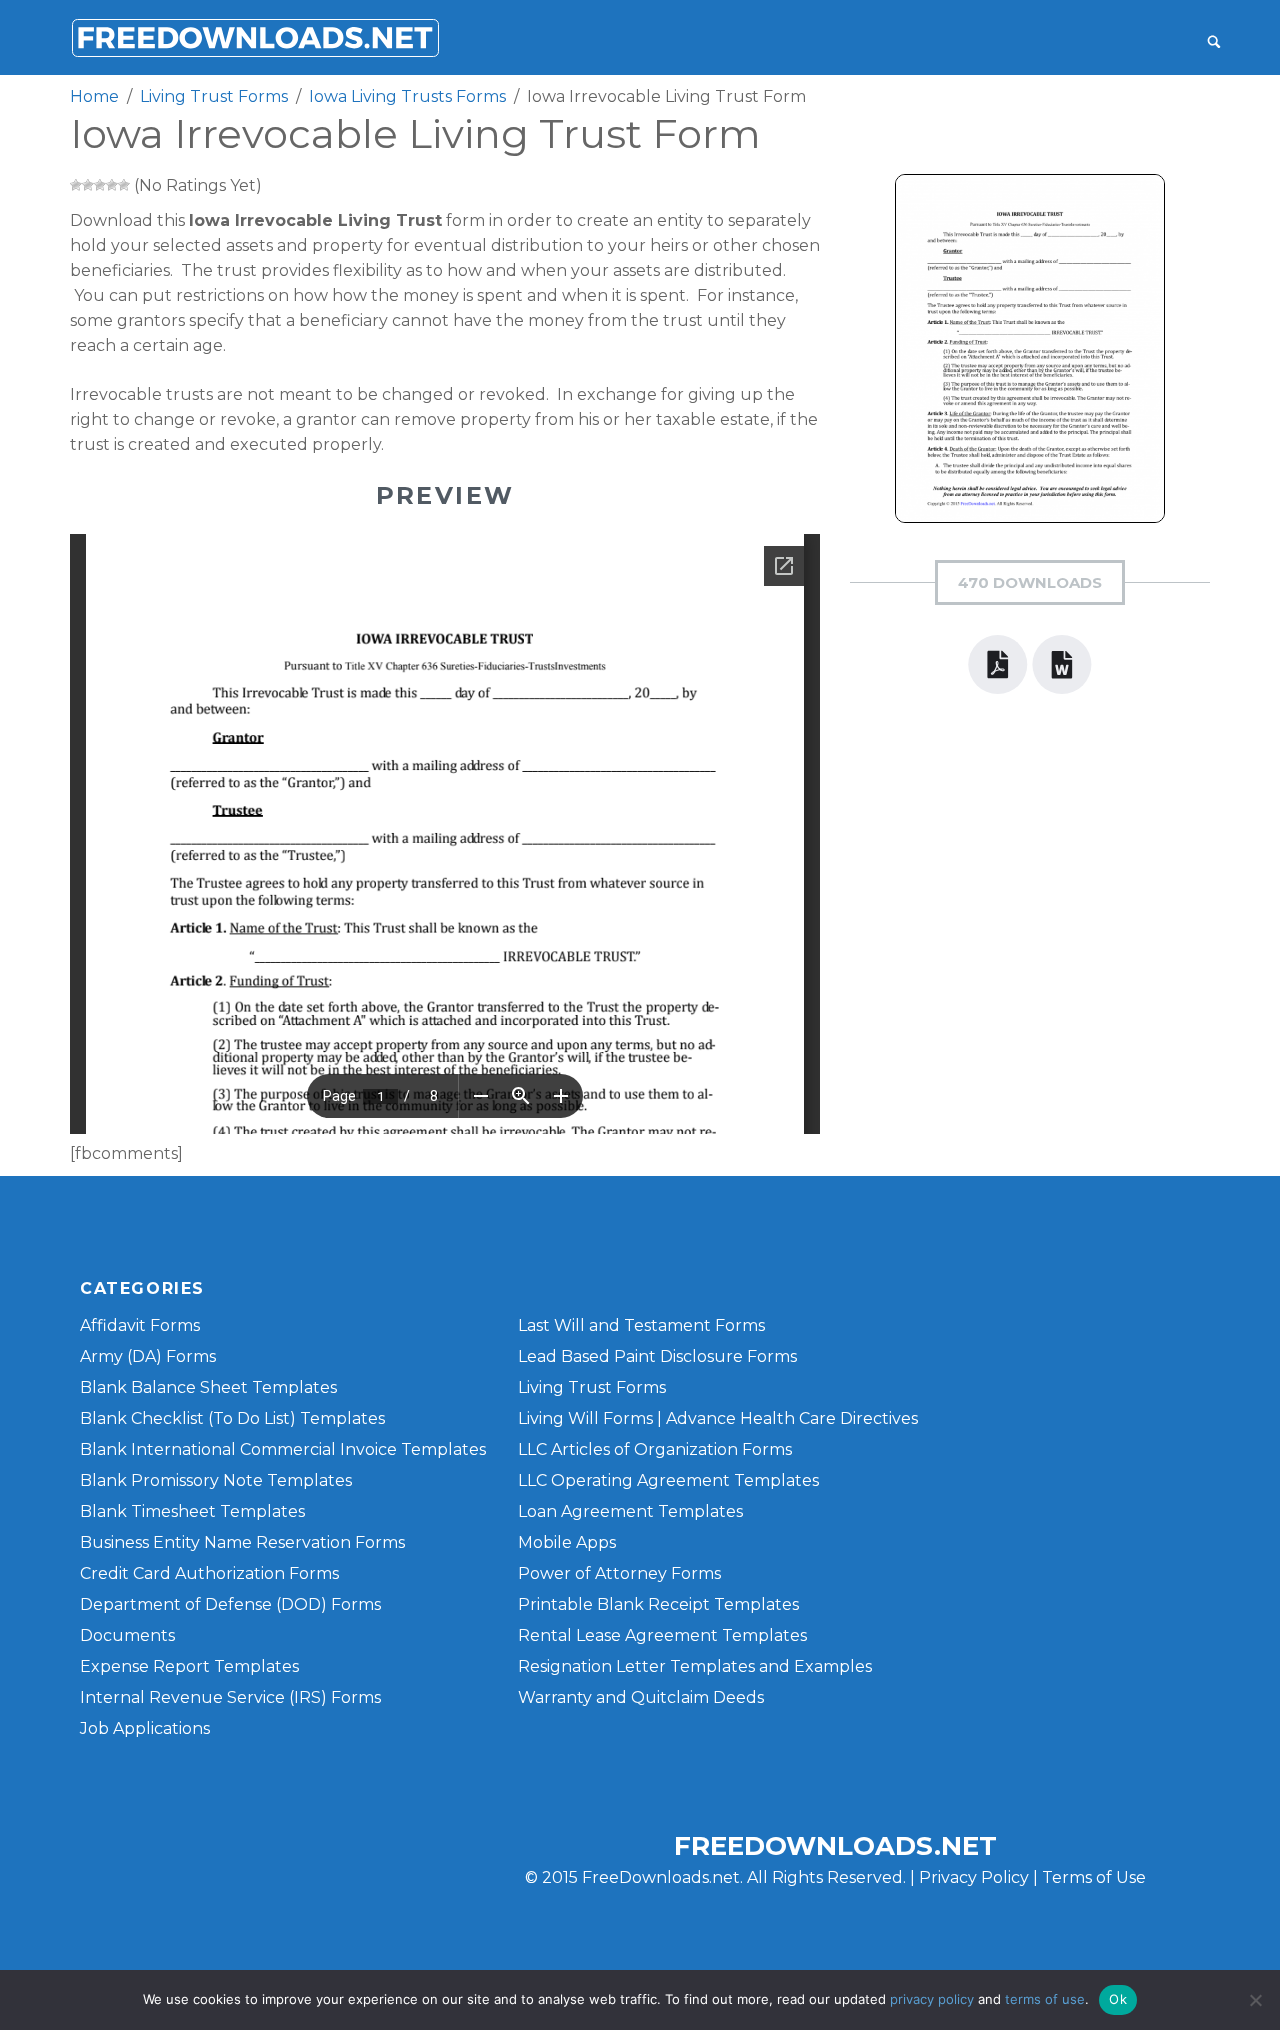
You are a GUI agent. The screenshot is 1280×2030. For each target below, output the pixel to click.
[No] (1255, 2000)
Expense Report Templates (189, 1666)
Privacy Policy (974, 1877)
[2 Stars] (88, 185)
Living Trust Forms (592, 1387)
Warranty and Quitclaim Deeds (641, 1697)
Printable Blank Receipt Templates (658, 1604)
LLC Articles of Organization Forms (655, 1449)
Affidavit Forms (140, 1325)
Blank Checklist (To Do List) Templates (232, 1418)
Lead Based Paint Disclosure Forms (657, 1356)
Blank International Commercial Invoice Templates (283, 1449)
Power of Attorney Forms (619, 1573)
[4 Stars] (112, 185)
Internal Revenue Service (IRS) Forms (230, 1697)
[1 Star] (76, 185)
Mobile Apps (567, 1542)
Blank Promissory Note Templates (216, 1480)
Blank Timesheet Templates (192, 1511)
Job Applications (145, 1728)
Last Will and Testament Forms (641, 1325)
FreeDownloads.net (835, 1846)
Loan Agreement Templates (630, 1511)
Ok (1118, 1999)
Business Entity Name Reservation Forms (242, 1542)
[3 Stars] (100, 185)
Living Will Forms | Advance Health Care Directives (718, 1418)
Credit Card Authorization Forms (209, 1573)
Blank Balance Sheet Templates (208, 1387)
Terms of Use (1094, 1877)
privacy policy (932, 1999)
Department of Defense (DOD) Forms (230, 1604)
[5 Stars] (124, 185)
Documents (127, 1635)
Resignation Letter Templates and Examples (695, 1666)
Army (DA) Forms (148, 1356)
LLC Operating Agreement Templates (668, 1480)
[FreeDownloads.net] (255, 37)
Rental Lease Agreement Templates (662, 1635)
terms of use (1045, 1999)
